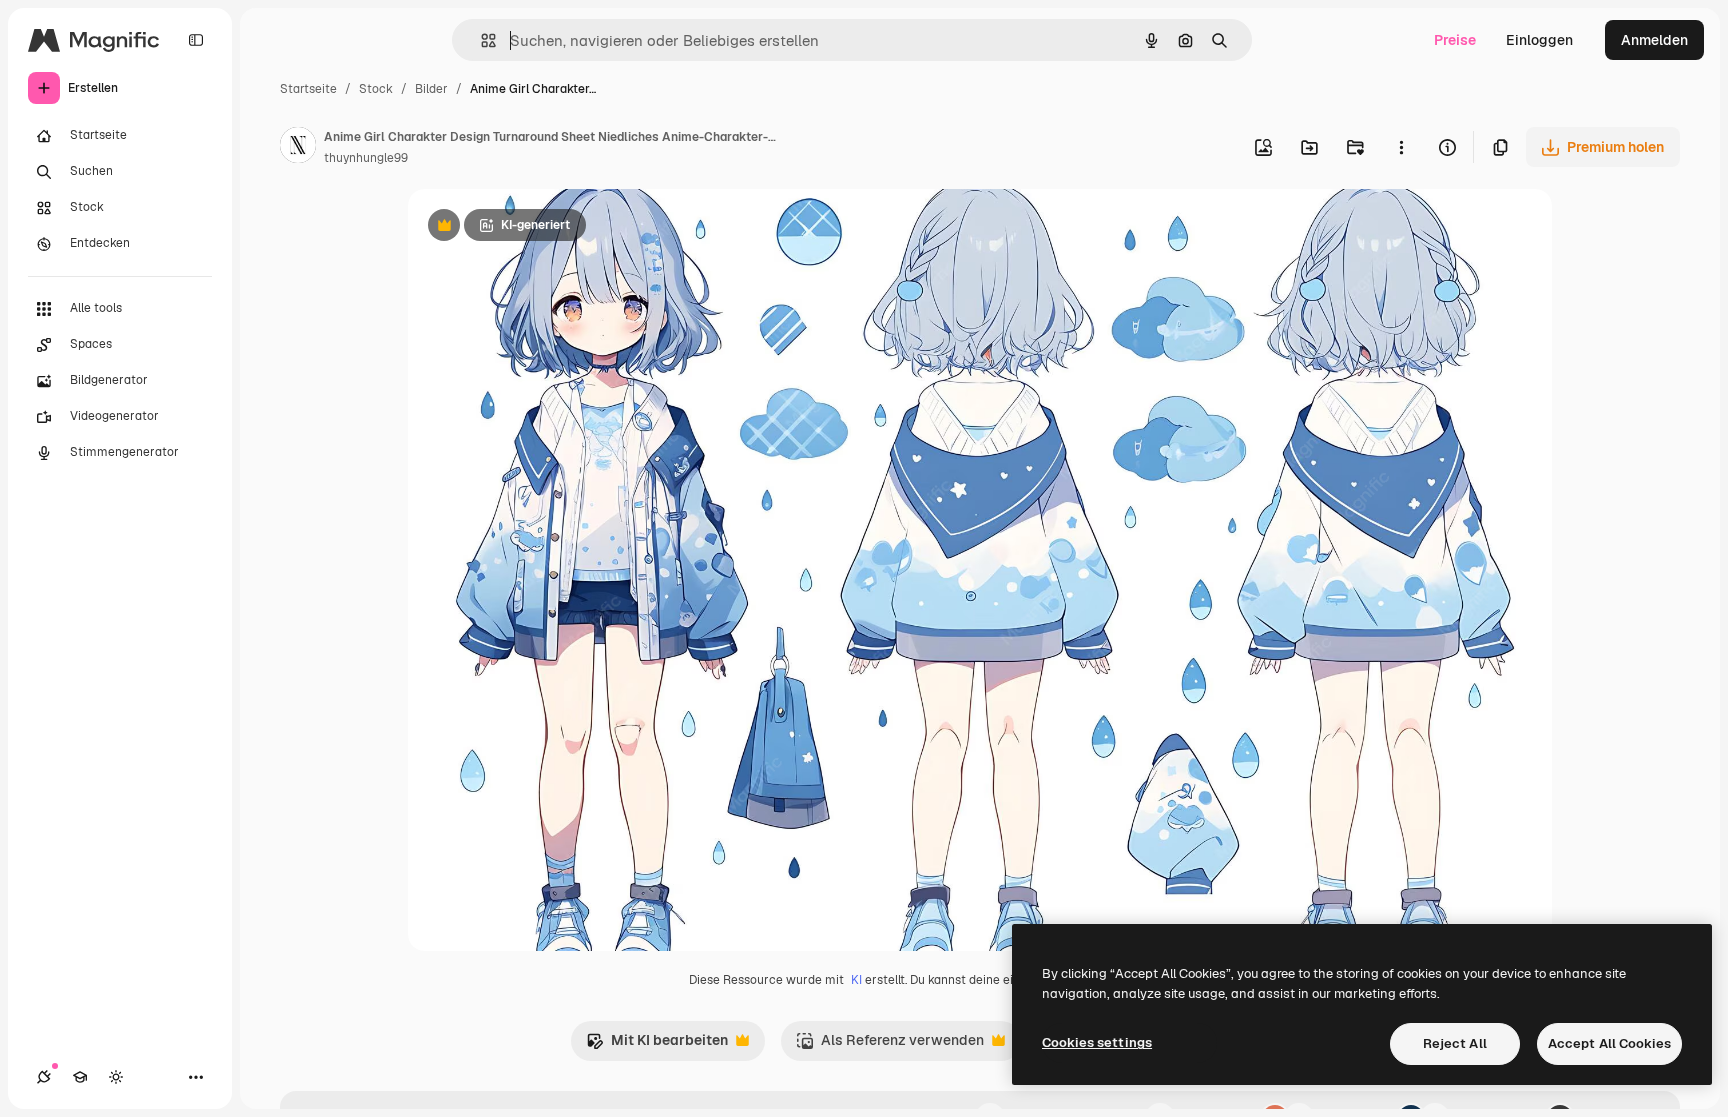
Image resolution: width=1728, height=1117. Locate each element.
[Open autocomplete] (480, 40)
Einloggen (1539, 40)
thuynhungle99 (366, 158)
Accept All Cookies (1609, 1043)
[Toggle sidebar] (196, 40)
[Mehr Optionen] (1401, 147)
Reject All (1455, 1043)
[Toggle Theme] (116, 1077)
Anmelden (1654, 40)
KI (856, 980)
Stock (376, 89)
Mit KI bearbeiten (657, 1045)
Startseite (308, 89)
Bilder (431, 89)
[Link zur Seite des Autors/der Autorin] (298, 148)
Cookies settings (1097, 1042)
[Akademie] (80, 1077)
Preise (1455, 40)
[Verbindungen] (44, 1077)
